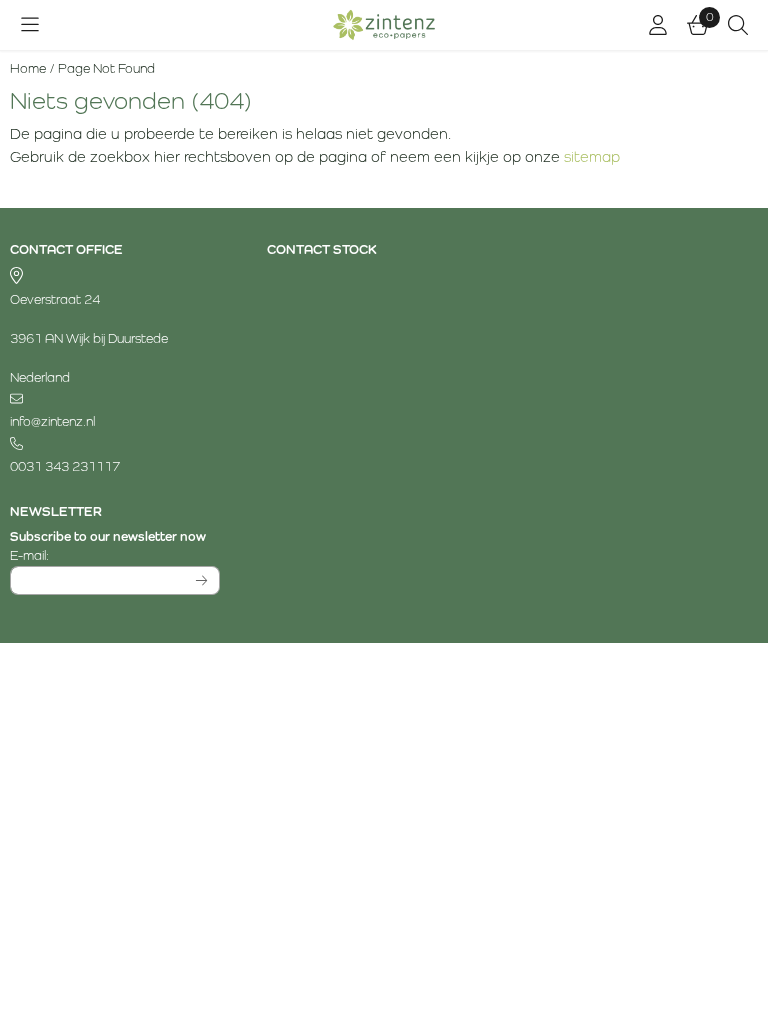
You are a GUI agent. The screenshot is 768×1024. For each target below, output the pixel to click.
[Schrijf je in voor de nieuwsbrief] (202, 581)
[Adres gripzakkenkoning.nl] (115, 277)
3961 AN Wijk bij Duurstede (89, 338)
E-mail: (115, 555)
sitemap (592, 156)
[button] (30, 25)
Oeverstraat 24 (55, 299)
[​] (115, 399)
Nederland (40, 377)
